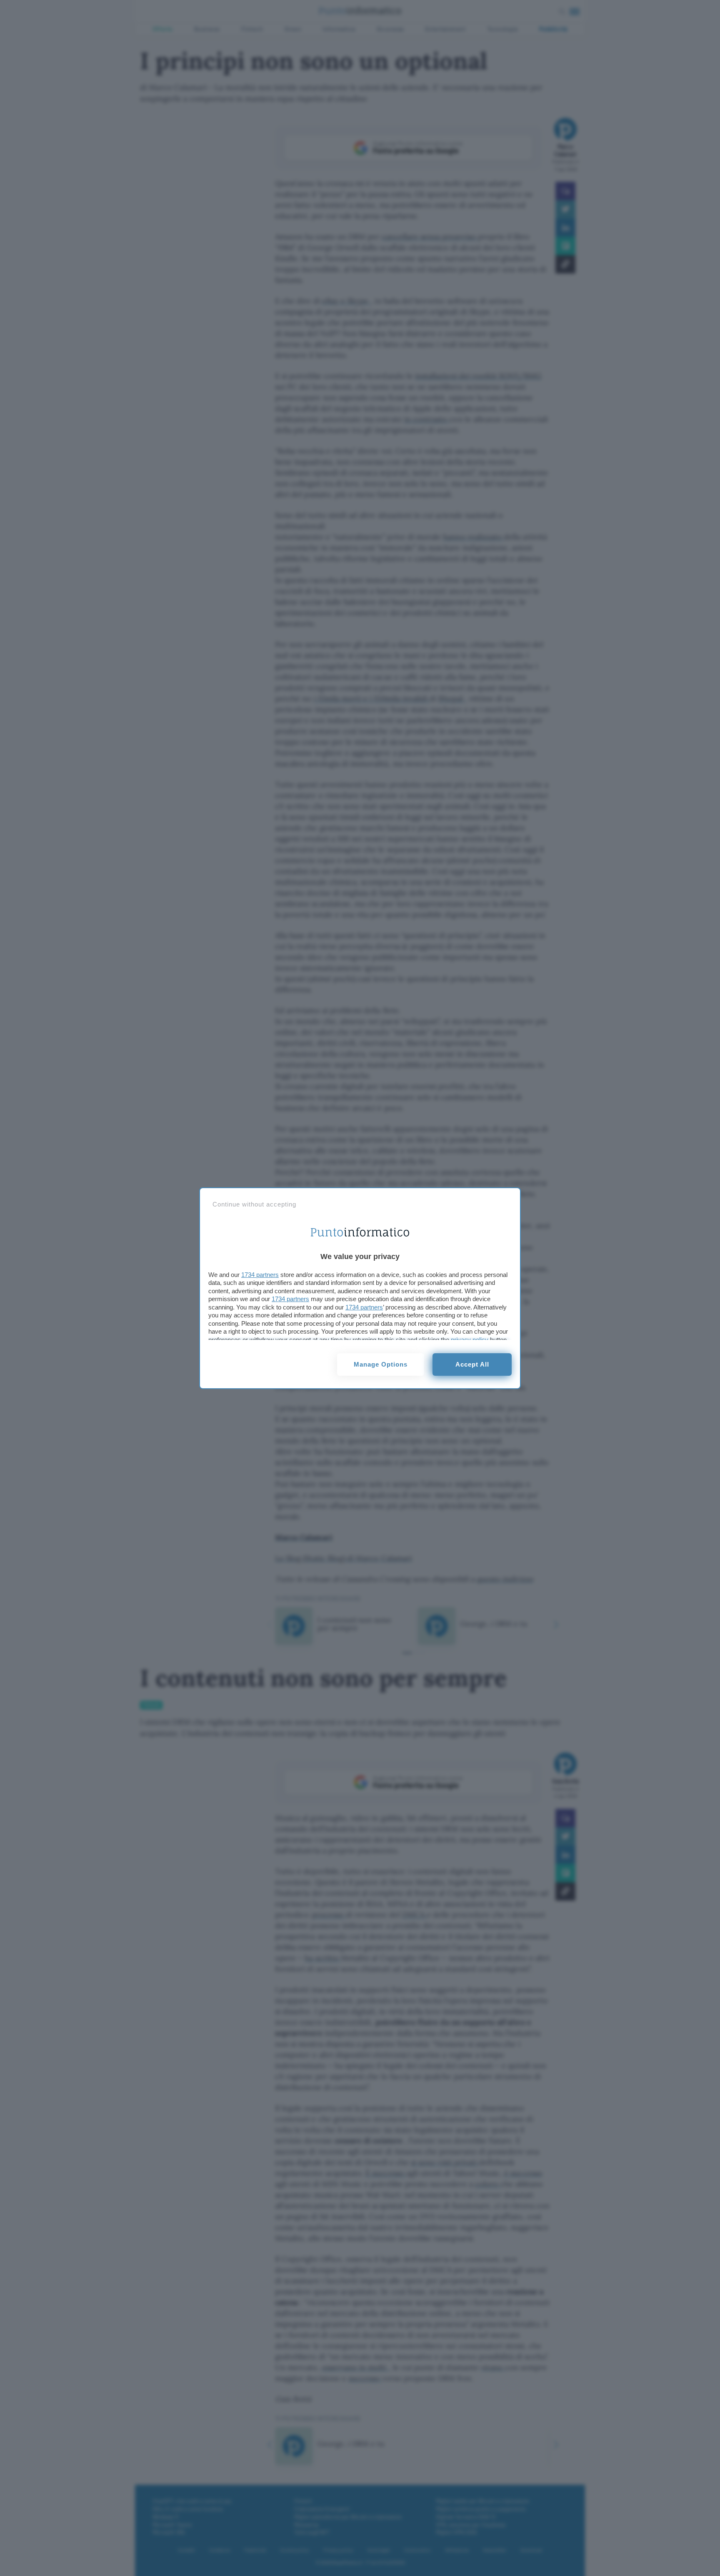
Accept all (472, 1364)
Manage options (381, 1364)
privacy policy (470, 1340)
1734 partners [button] (260, 1275)
